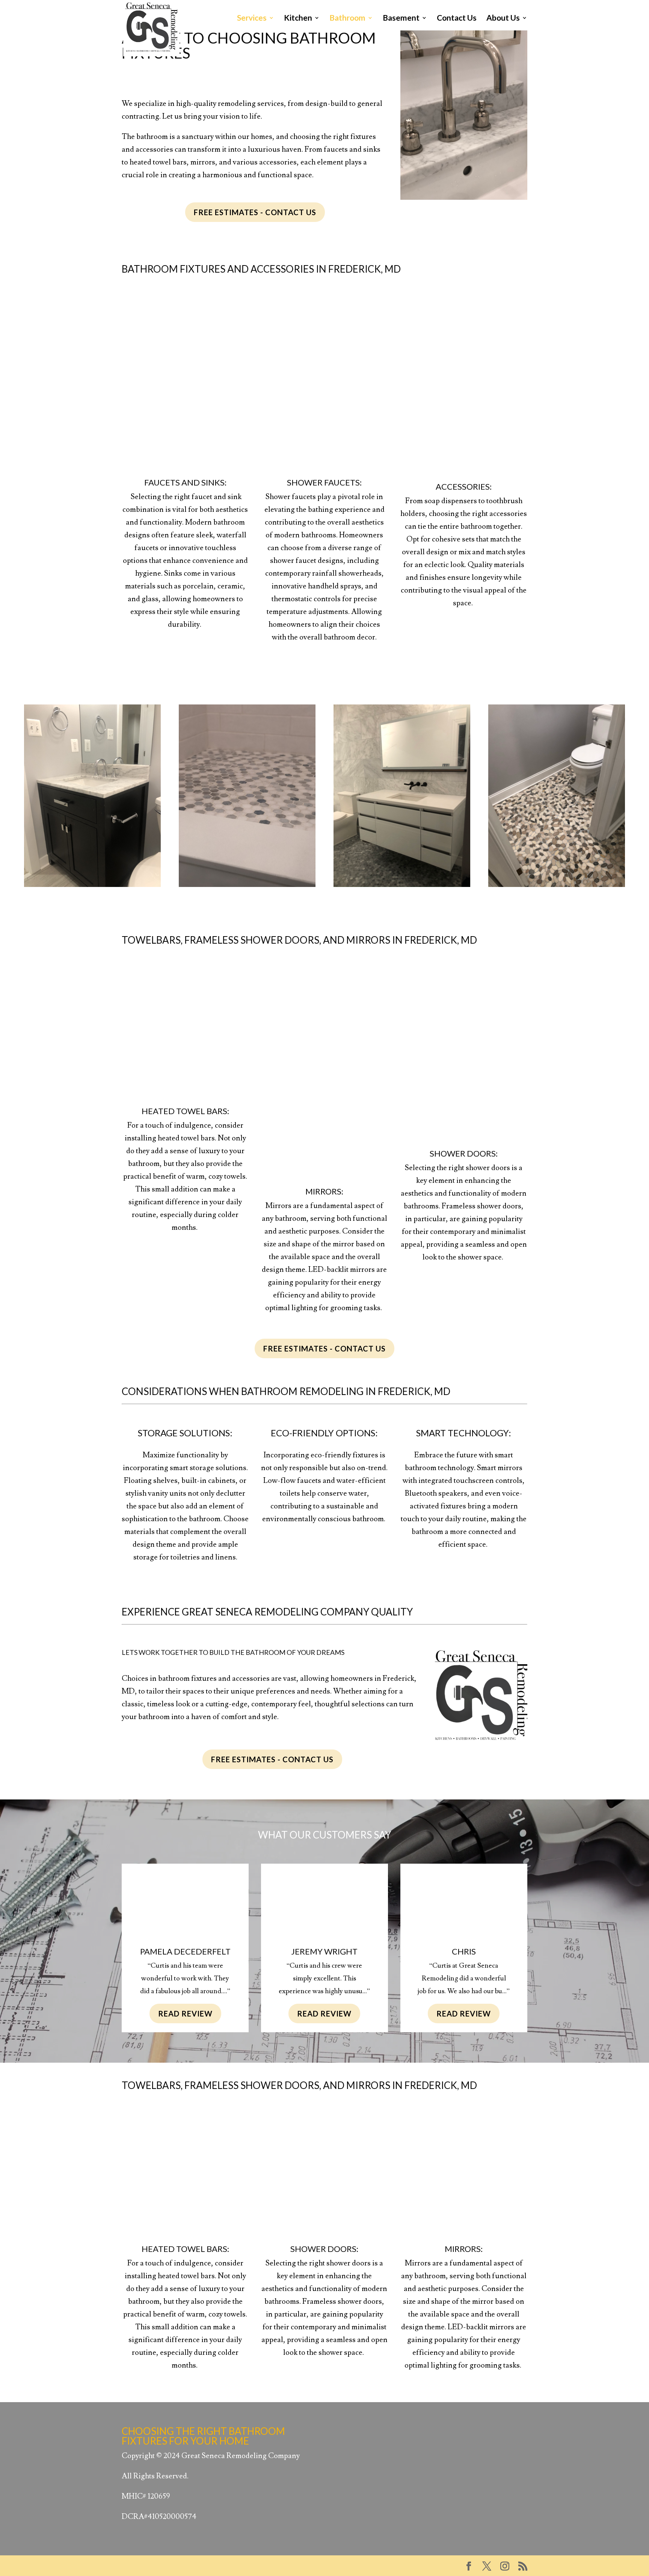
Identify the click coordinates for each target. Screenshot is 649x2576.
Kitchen (298, 19)
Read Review (464, 2013)
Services (252, 19)
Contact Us (457, 19)
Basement (401, 19)
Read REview (185, 2013)
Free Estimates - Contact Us (255, 212)
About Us (503, 19)
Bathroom (347, 19)
